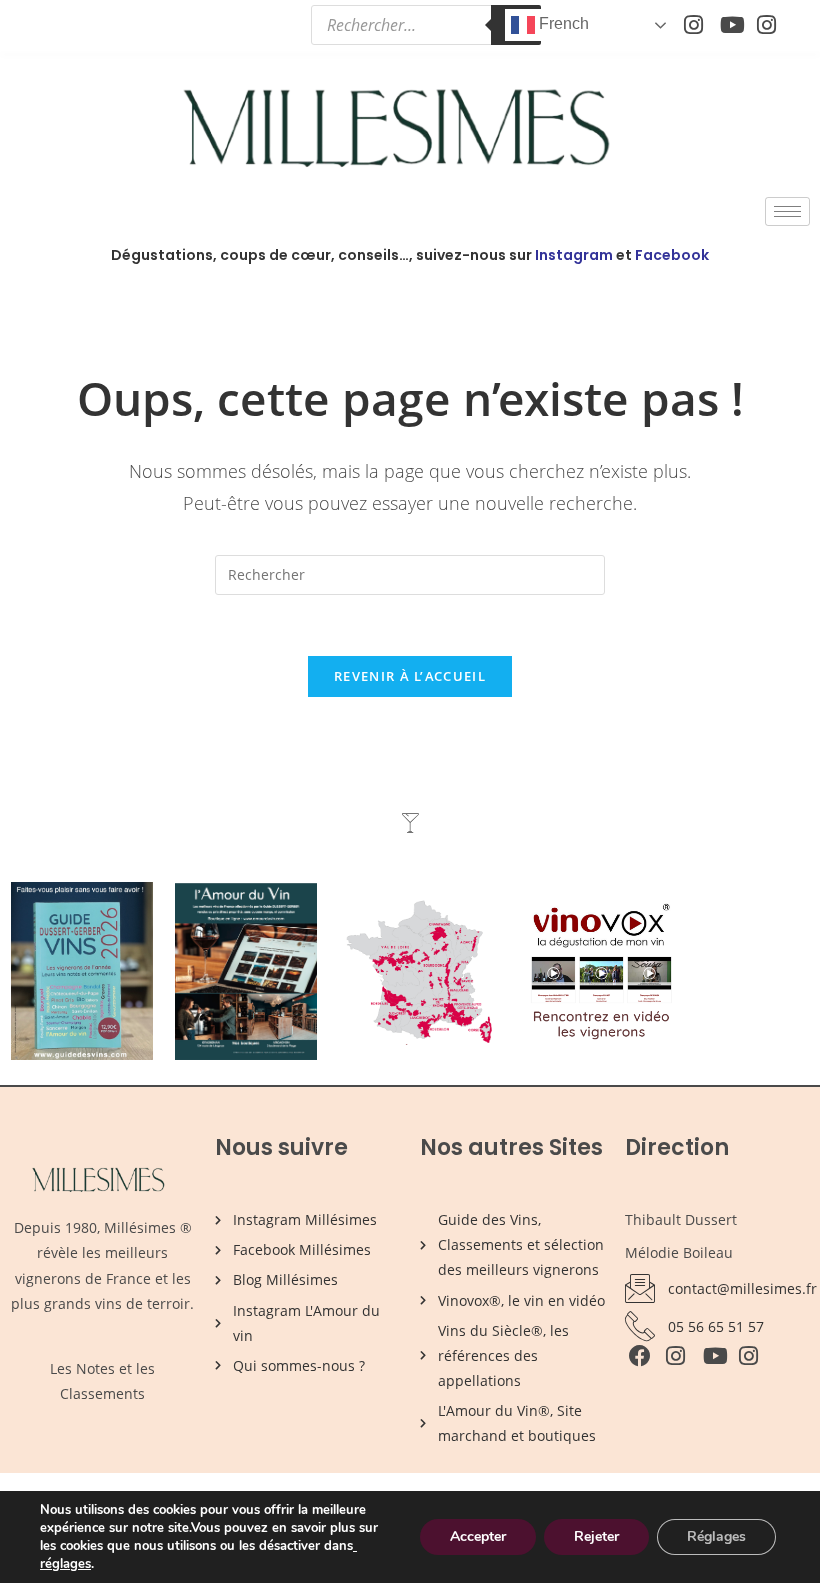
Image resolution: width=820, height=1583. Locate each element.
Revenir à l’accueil (410, 676)
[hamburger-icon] (787, 211)
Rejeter (596, 1536)
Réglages (716, 1536)
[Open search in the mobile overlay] (426, 25)
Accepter (478, 1536)
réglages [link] (65, 1564)
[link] (355, 1546)
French (562, 23)
